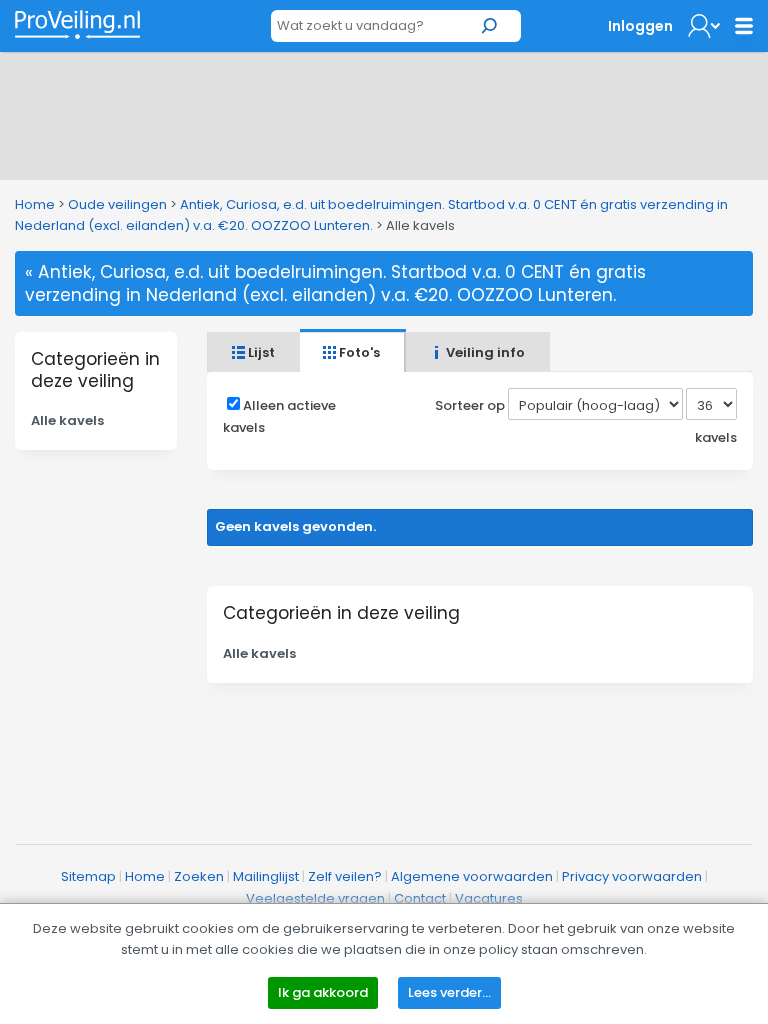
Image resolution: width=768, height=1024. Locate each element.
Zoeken (199, 876)
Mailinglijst (266, 876)
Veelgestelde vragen (315, 898)
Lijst (260, 352)
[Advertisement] (384, 112)
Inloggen (640, 26)
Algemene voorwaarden (472, 876)
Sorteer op (470, 405)
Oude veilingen (117, 204)
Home (35, 204)
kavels (716, 437)
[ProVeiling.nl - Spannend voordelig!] (77, 24)
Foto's (358, 352)
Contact (420, 898)
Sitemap (88, 876)
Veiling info (484, 352)
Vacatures (489, 898)
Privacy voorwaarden (632, 876)
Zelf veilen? (345, 876)
